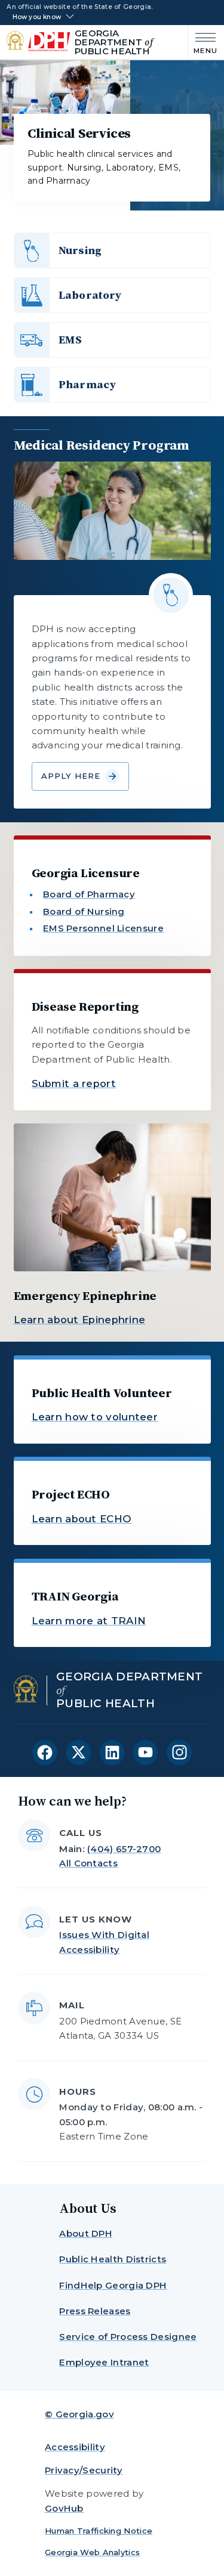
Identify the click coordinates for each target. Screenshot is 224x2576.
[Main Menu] (203, 42)
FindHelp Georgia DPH (113, 2285)
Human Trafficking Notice (99, 2531)
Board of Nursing (84, 911)
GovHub (64, 2508)
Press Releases (95, 2311)
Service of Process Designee (128, 2337)
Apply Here (71, 776)
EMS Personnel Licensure (103, 928)
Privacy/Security (84, 2470)
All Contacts (88, 1863)
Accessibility (75, 2447)
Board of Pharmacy (89, 894)
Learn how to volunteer (95, 1417)
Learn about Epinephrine (80, 1320)
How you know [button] (37, 17)
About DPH (86, 2233)
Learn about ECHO (82, 1519)
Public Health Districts (113, 2259)
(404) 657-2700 (124, 1849)
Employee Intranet (104, 2362)
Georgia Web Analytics (92, 2552)
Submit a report (74, 1083)
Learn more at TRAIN (89, 1621)
